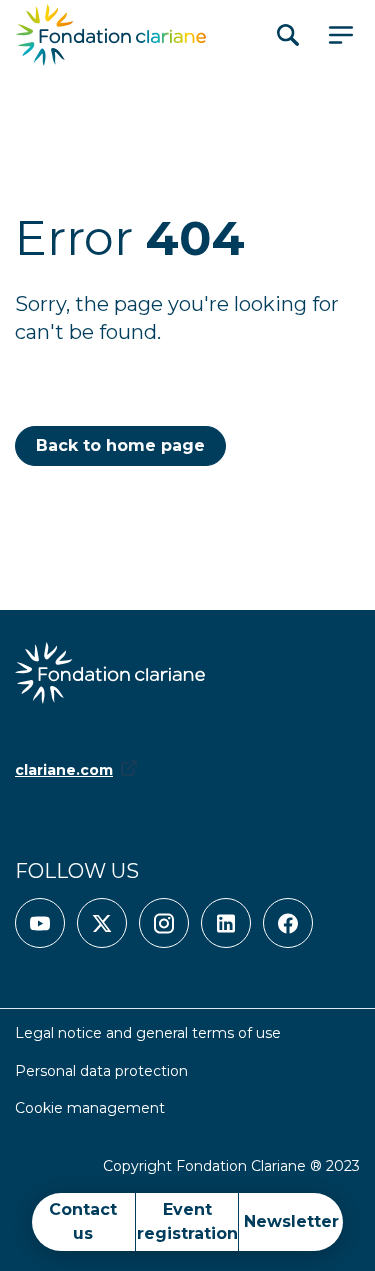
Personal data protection (101, 1071)
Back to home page (120, 445)
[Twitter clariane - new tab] (102, 923)
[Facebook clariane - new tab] (288, 923)
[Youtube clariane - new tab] (40, 923)
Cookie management (90, 1108)
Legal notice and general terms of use (148, 1033)
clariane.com (64, 770)
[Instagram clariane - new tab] (164, 923)
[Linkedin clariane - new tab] (226, 923)
